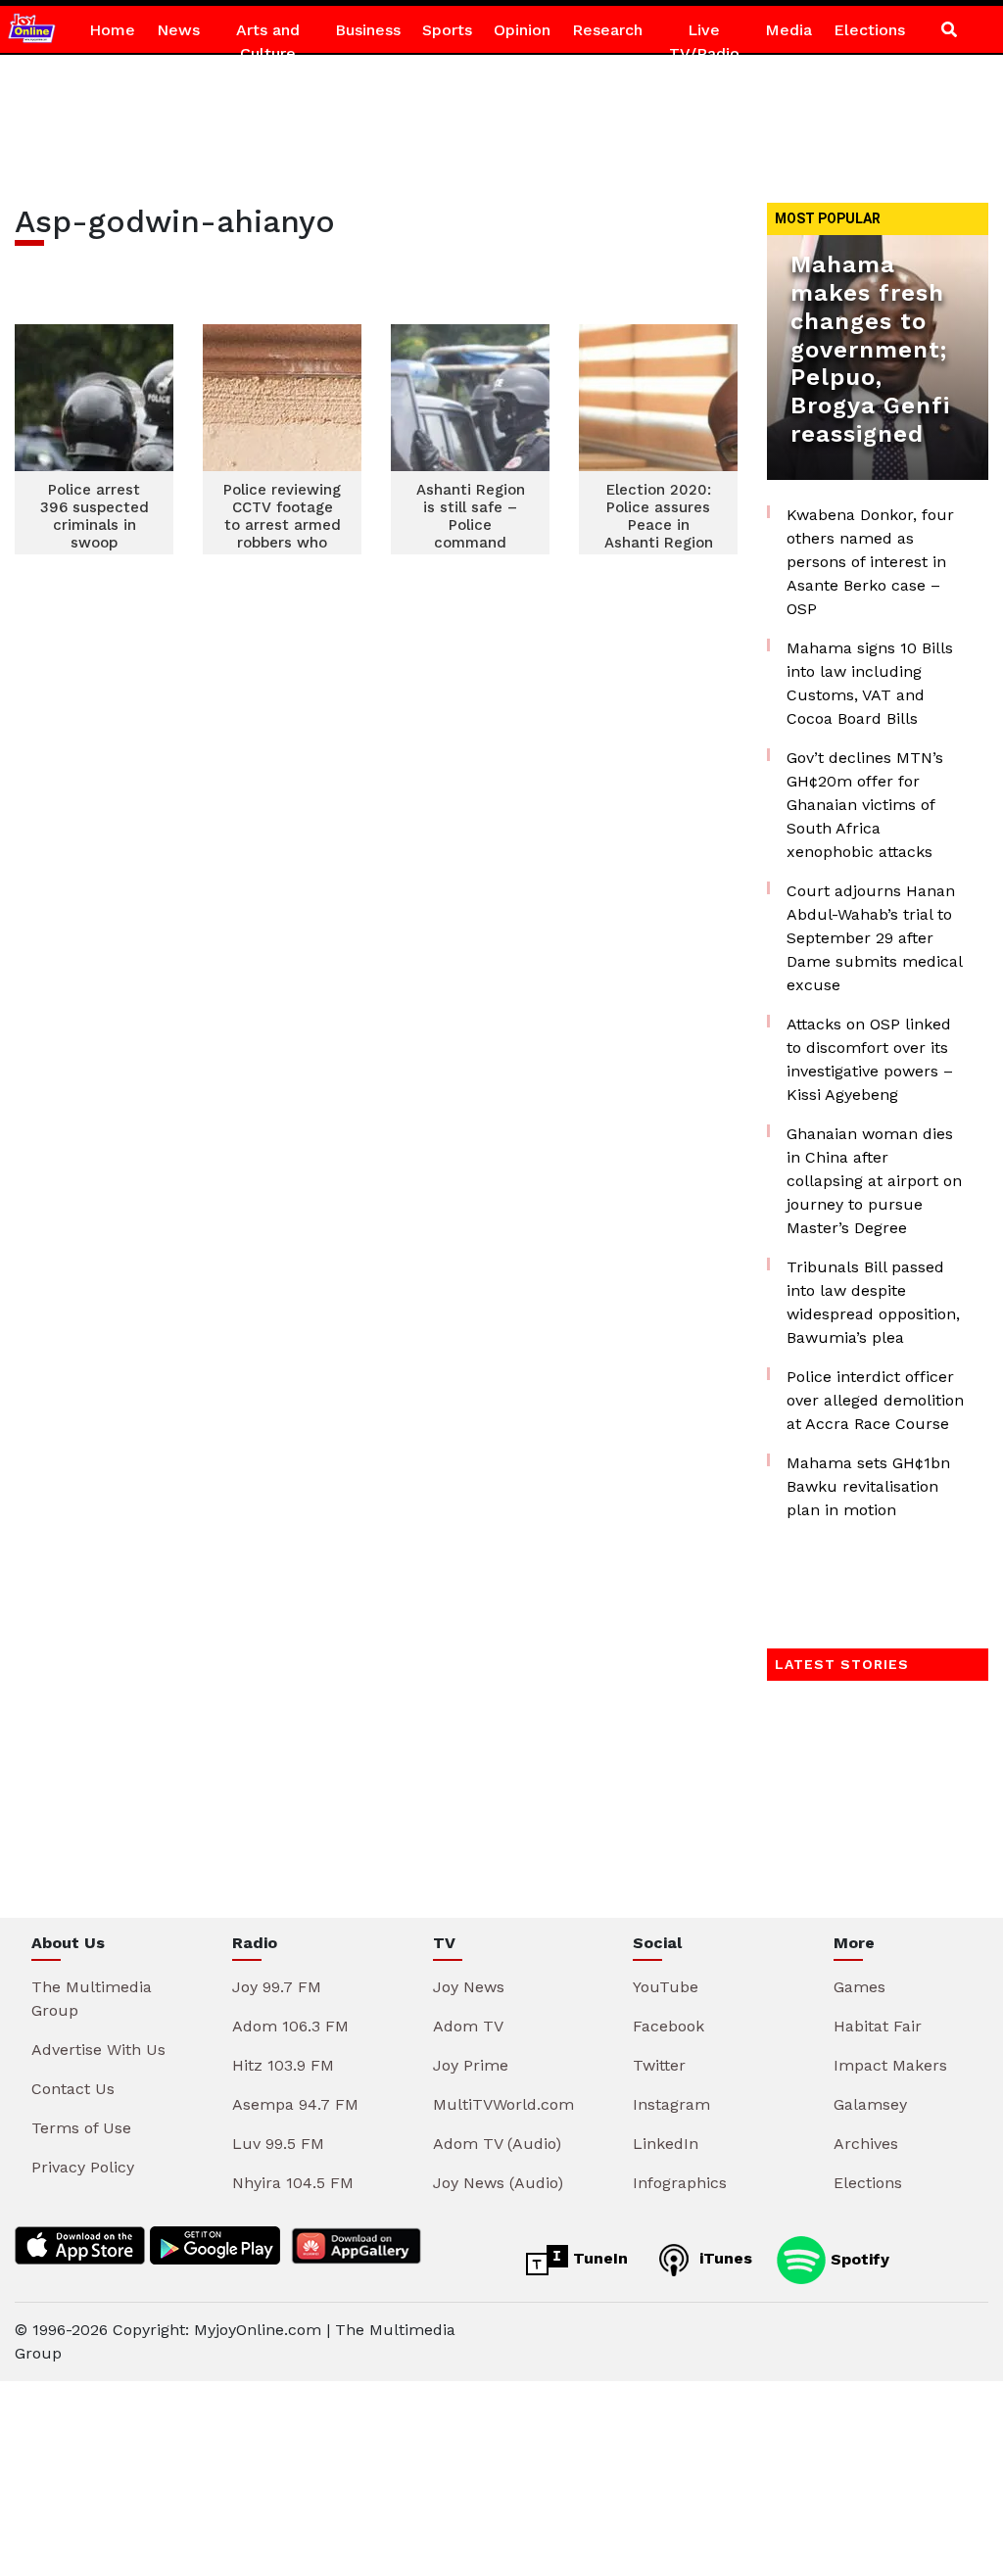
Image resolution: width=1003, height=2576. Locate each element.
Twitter (659, 2065)
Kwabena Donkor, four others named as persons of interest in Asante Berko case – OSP (870, 562)
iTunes (723, 2258)
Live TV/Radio (704, 42)
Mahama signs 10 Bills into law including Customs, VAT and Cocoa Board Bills (870, 683)
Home (112, 30)
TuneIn (598, 2258)
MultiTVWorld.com (503, 2104)
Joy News (469, 1987)
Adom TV (468, 2026)
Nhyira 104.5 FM (293, 2183)
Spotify (858, 2258)
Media (788, 30)
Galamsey (870, 2104)
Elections (869, 30)
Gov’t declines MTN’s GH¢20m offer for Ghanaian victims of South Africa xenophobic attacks (865, 805)
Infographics (680, 2183)
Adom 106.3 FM (290, 2026)
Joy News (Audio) (498, 2183)
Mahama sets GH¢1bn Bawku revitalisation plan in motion (868, 1486)
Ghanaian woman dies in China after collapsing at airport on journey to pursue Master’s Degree (874, 1181)
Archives (866, 2144)
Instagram (671, 2104)
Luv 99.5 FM (278, 2144)
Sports (447, 30)
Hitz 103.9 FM (283, 2065)
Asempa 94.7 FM (295, 2104)
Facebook (669, 2026)
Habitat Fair (878, 2026)
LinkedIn (666, 2144)
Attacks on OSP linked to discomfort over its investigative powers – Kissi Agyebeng (870, 1059)
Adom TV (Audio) (497, 2144)
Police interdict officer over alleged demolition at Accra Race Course (875, 1400)
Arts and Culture (268, 42)
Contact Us (73, 2089)
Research (607, 30)
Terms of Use (81, 2128)
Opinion (522, 30)
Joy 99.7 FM (277, 1987)
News (178, 30)
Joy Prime (471, 2065)
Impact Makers (890, 2065)
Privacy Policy (83, 2167)
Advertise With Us (98, 2050)
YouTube (666, 1987)
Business (368, 30)
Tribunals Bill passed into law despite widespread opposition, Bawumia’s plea (873, 1302)
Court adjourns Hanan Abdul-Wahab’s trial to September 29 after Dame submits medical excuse (874, 938)
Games (860, 1987)
